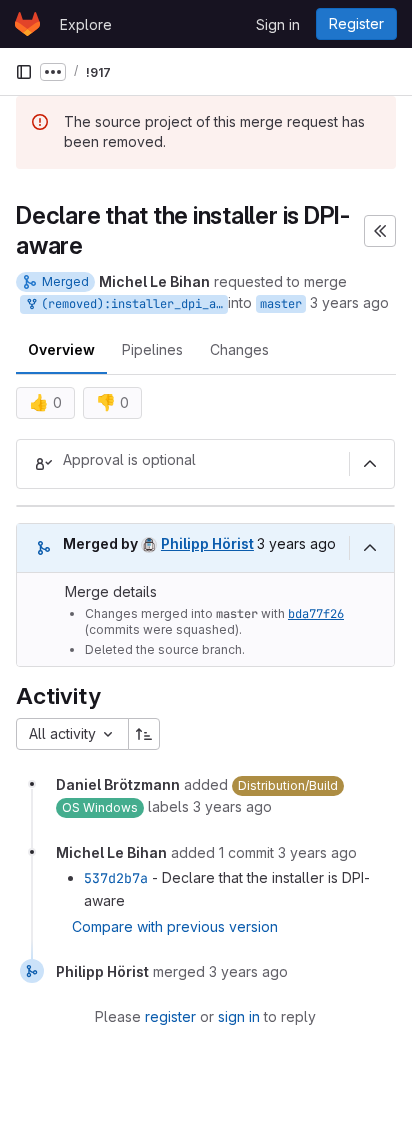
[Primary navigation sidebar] (24, 72)
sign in (239, 1016)
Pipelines (152, 349)
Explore (86, 24)
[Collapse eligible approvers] (370, 464)
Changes (239, 349)
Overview (61, 349)
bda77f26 (316, 614)
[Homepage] (27, 24)
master (281, 304)
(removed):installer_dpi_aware (131, 304)
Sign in (278, 24)
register (170, 1016)
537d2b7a (116, 878)
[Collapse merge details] (370, 548)
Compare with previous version (175, 926)
